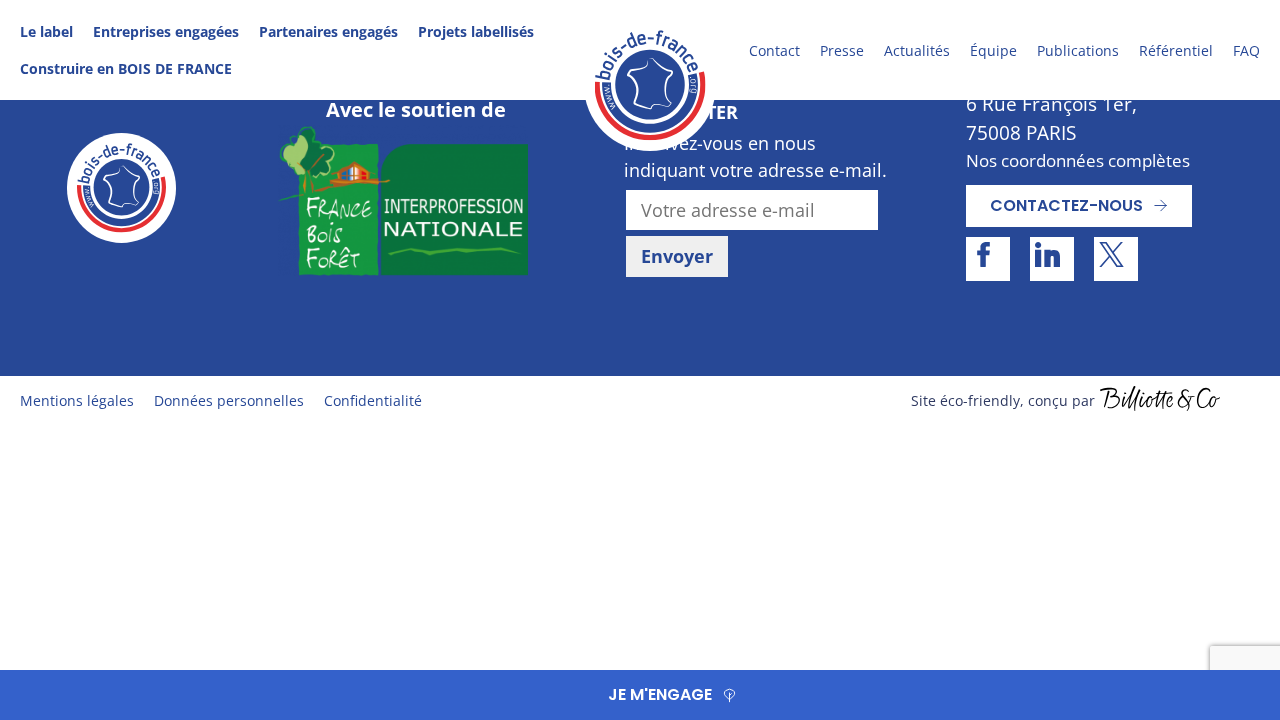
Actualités (917, 50)
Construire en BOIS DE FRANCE (126, 68)
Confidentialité (373, 400)
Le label (46, 31)
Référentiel (1176, 50)
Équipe (993, 50)
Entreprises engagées (166, 31)
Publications (1078, 50)
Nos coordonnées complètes (1078, 160)
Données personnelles (229, 400)
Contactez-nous (1066, 205)
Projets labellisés (476, 31)
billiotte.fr (1160, 401)
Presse (842, 50)
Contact (774, 50)
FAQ (1246, 50)
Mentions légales (77, 400)
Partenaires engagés (328, 31)
